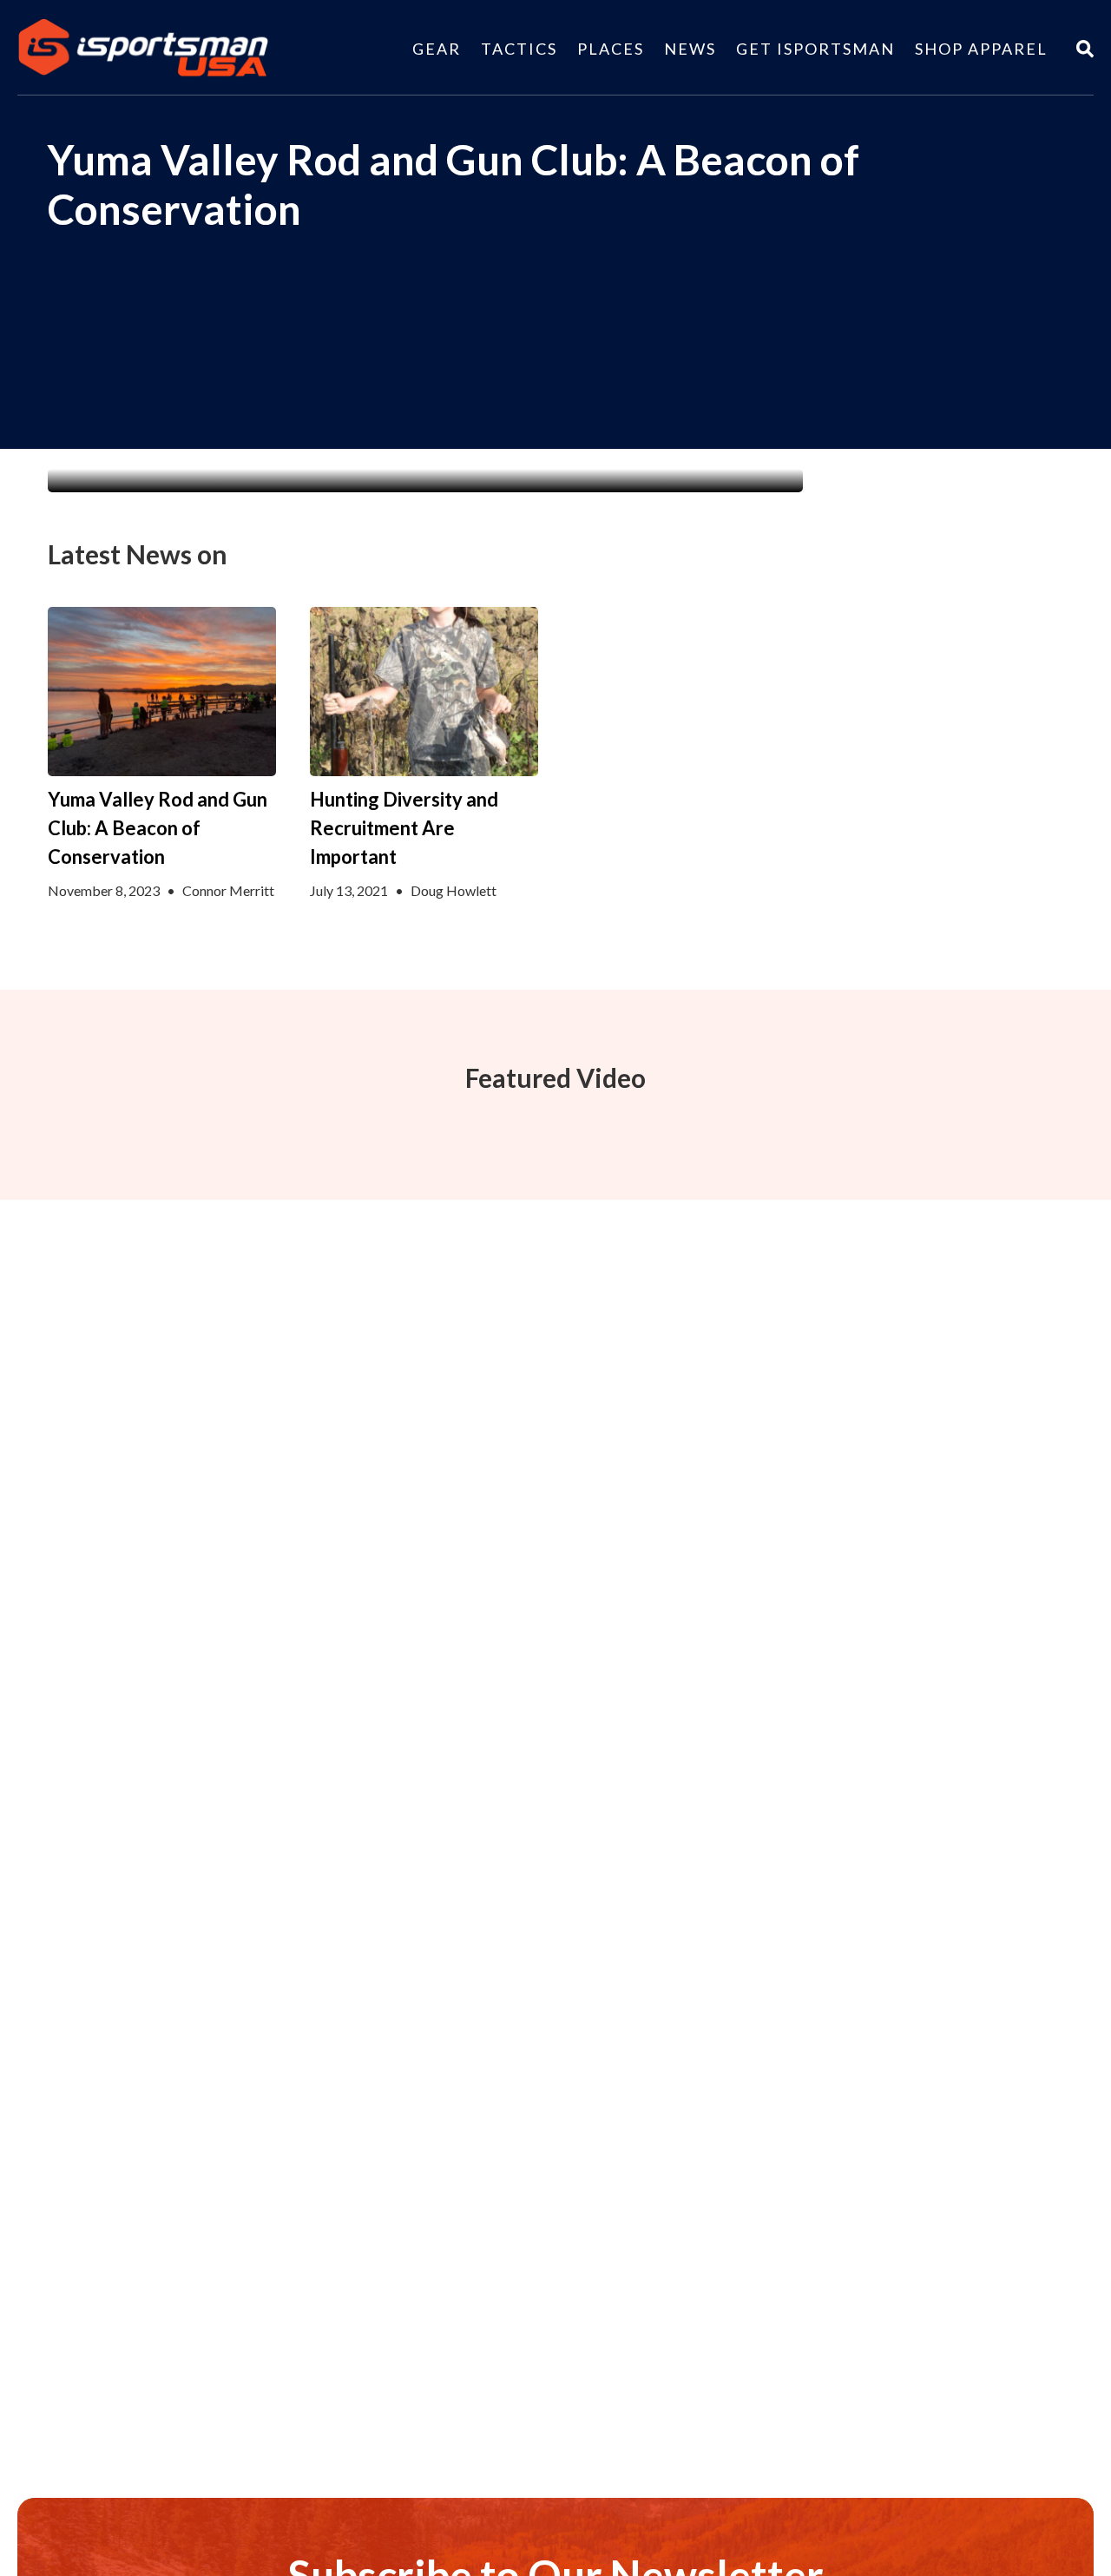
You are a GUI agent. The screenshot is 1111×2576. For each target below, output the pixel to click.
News (690, 49)
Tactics (519, 49)
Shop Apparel (981, 49)
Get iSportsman (815, 49)
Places (611, 49)
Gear (437, 49)
